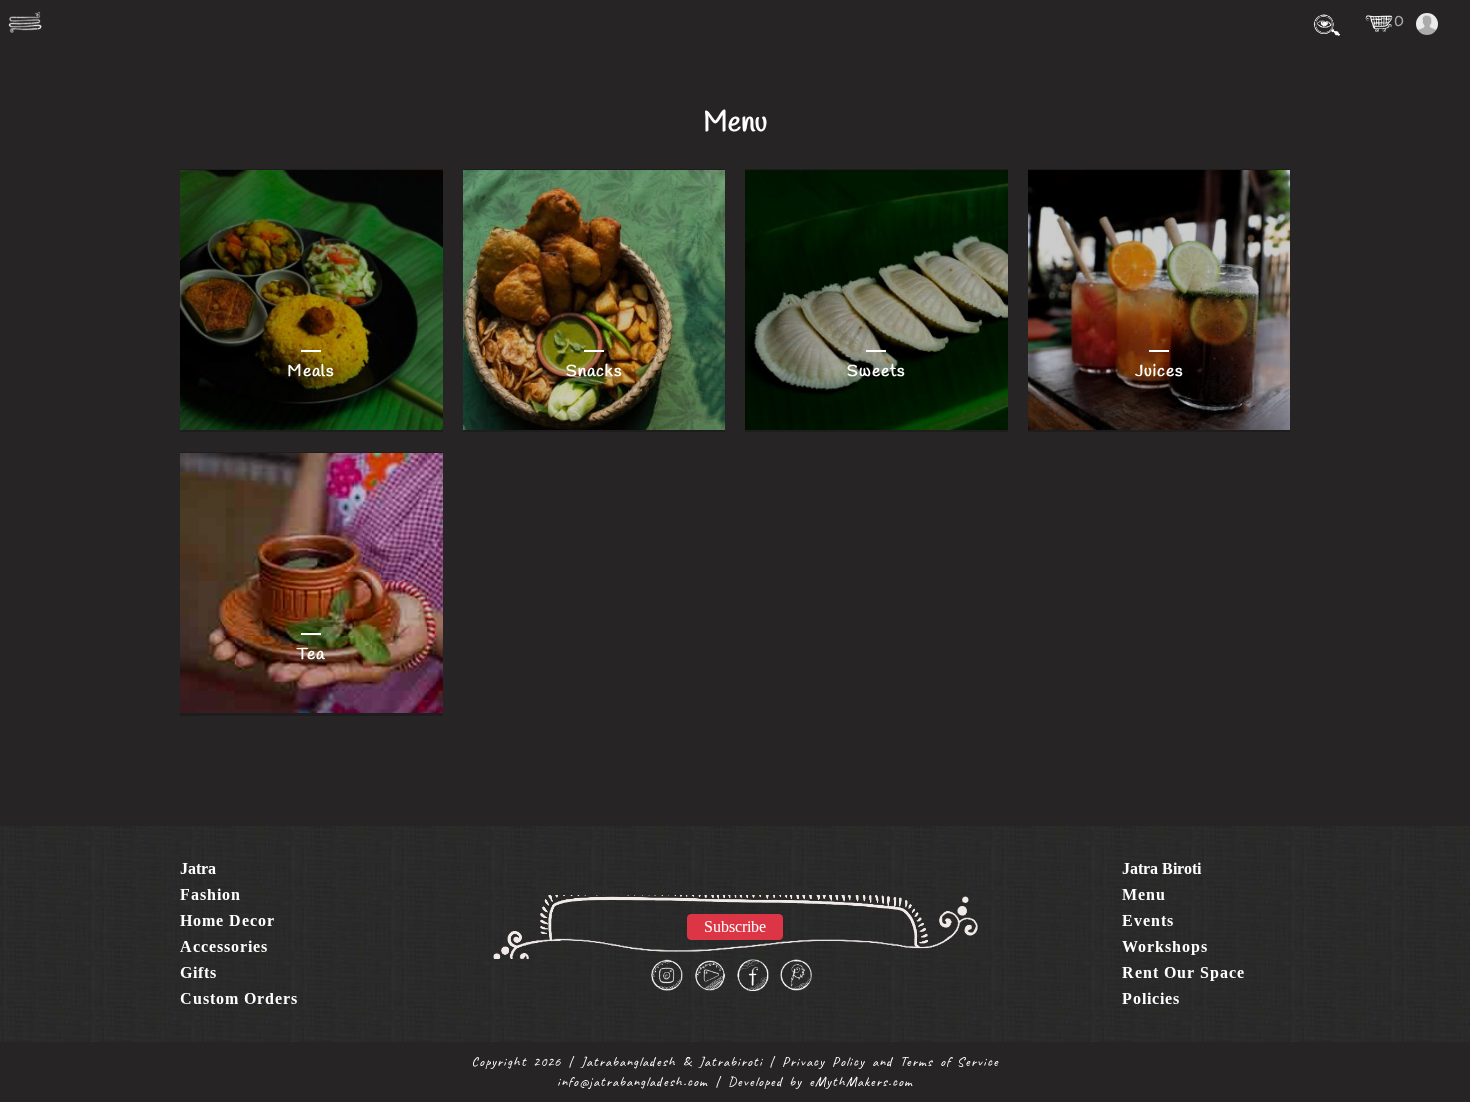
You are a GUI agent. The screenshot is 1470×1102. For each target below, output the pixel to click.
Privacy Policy (823, 1061)
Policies (1151, 998)
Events (1148, 920)
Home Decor (227, 920)
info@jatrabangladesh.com (632, 1081)
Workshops (1165, 946)
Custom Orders (239, 998)
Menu (1144, 894)
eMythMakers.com (861, 1081)
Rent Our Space (1183, 972)
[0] (1379, 23)
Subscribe (735, 926)
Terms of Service (950, 1061)
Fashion (210, 894)
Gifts (198, 972)
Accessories (224, 946)
